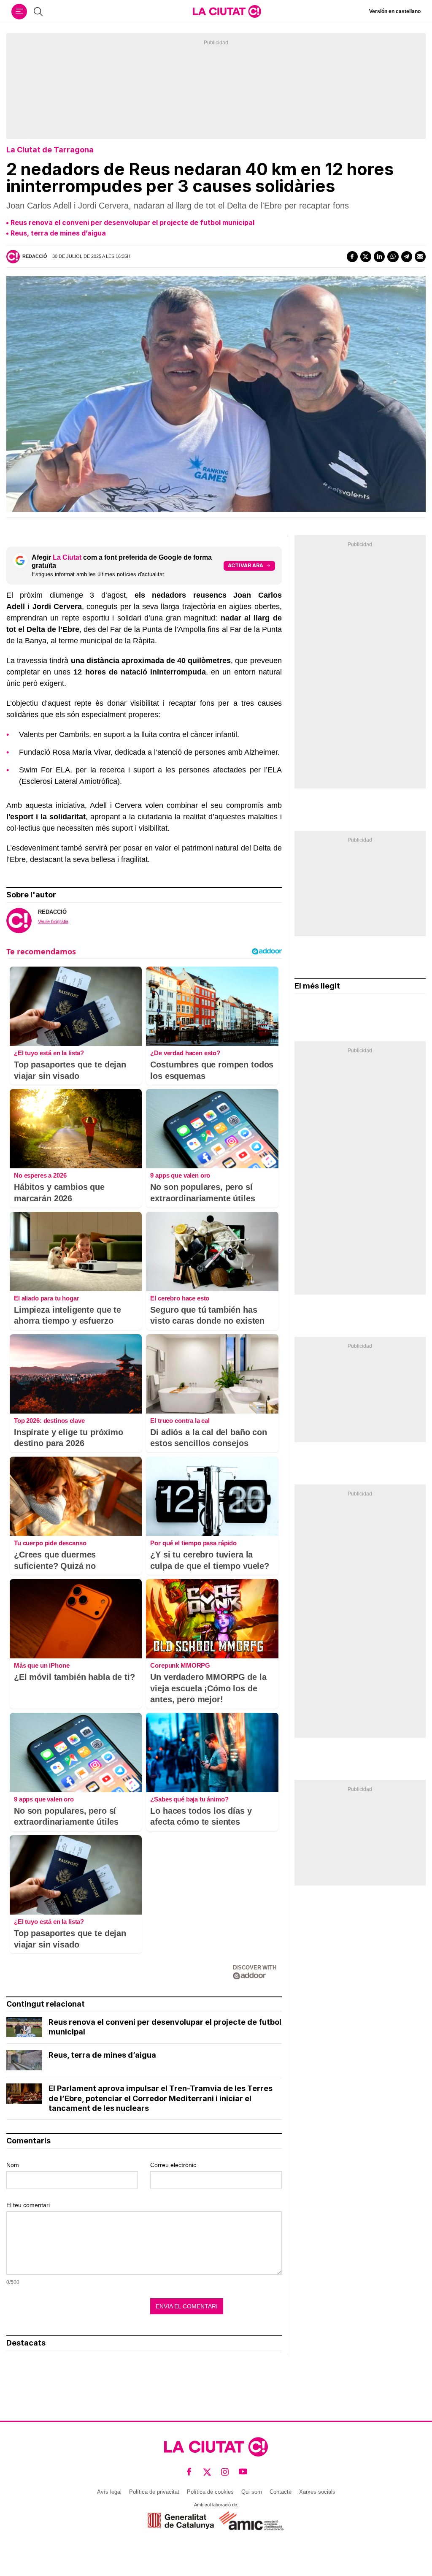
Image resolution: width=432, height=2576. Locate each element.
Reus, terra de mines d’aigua (58, 233)
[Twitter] (366, 257)
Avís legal (109, 2492)
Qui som (252, 2492)
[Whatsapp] (393, 257)
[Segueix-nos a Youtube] (243, 2472)
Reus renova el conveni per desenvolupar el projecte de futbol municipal (132, 222)
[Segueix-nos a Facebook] (189, 2472)
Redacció (35, 256)
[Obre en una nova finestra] (181, 2521)
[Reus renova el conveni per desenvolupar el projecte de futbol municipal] (24, 2027)
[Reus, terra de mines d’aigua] (24, 2060)
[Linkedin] (379, 257)
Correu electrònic (173, 2165)
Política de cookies (210, 2492)
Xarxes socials (317, 2492)
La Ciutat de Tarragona (50, 150)
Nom (13, 2165)
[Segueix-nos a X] (207, 2472)
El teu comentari (28, 2205)
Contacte (281, 2492)
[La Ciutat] (227, 11)
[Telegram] (407, 257)
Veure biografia (53, 921)
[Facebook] (352, 257)
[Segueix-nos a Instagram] (225, 2472)
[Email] (420, 257)
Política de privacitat (154, 2492)
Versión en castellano (395, 11)
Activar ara (246, 565)
